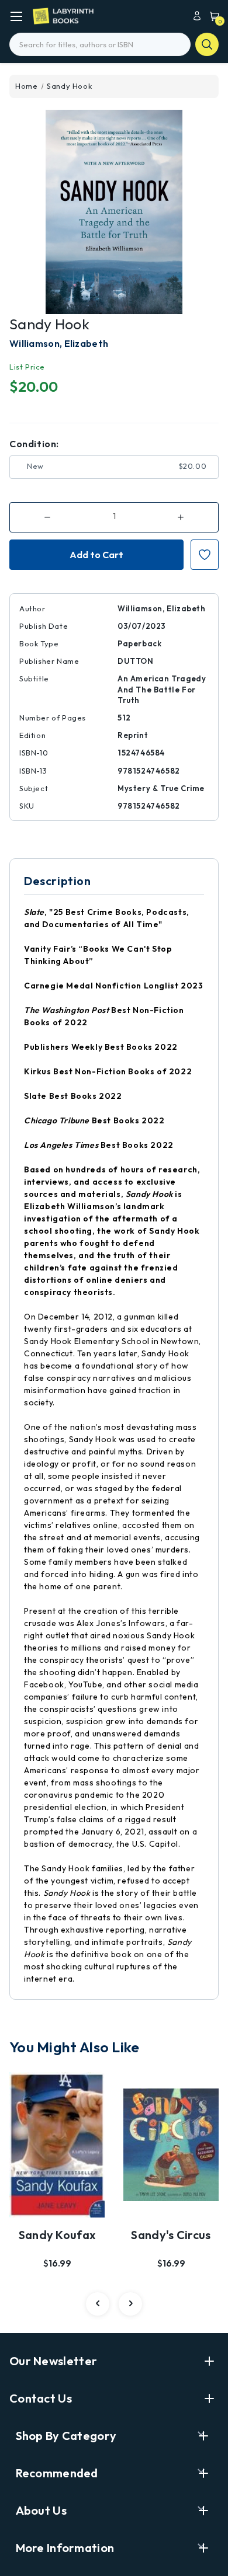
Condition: (34, 444)
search (207, 44)
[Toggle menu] (16, 16)
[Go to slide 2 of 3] (130, 2304)
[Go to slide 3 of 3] (98, 2304)
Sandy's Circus (171, 2235)
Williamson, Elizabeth (59, 343)
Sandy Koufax (57, 2235)
